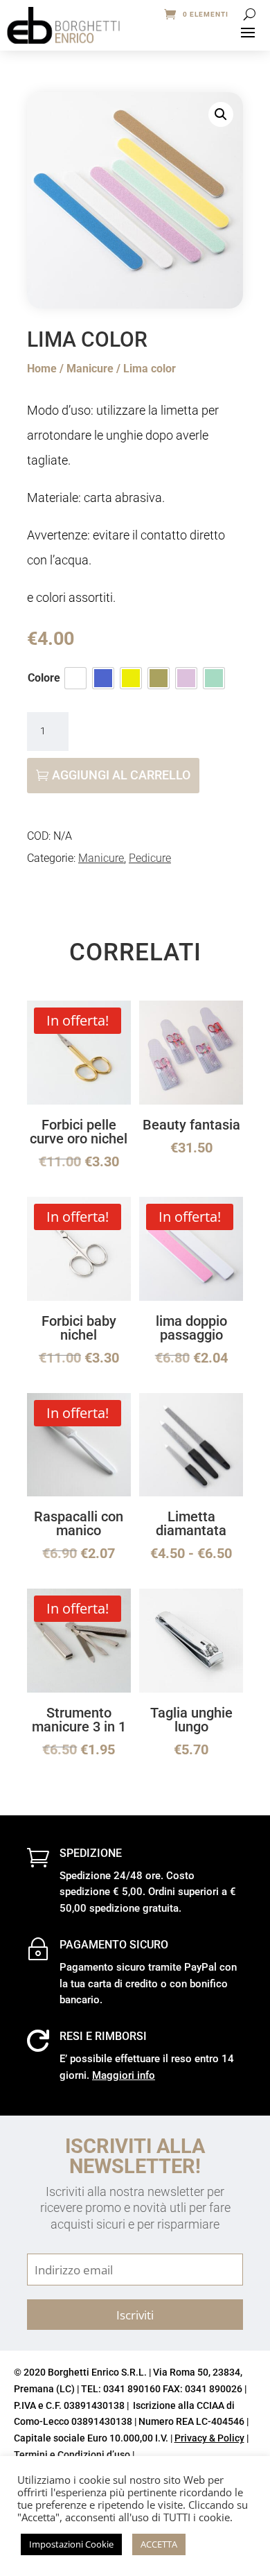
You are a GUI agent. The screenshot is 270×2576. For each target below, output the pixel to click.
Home (42, 369)
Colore (44, 678)
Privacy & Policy (209, 2438)
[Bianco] (75, 678)
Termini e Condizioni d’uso (72, 2455)
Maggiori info (124, 2075)
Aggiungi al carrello (121, 775)
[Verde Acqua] (214, 678)
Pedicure (150, 858)
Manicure (90, 369)
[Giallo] (131, 678)
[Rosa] (186, 678)
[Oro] (159, 678)
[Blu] (103, 678)
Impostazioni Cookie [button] (71, 2544)
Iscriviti (135, 2315)
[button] (221, 114)
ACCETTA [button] (159, 2544)
